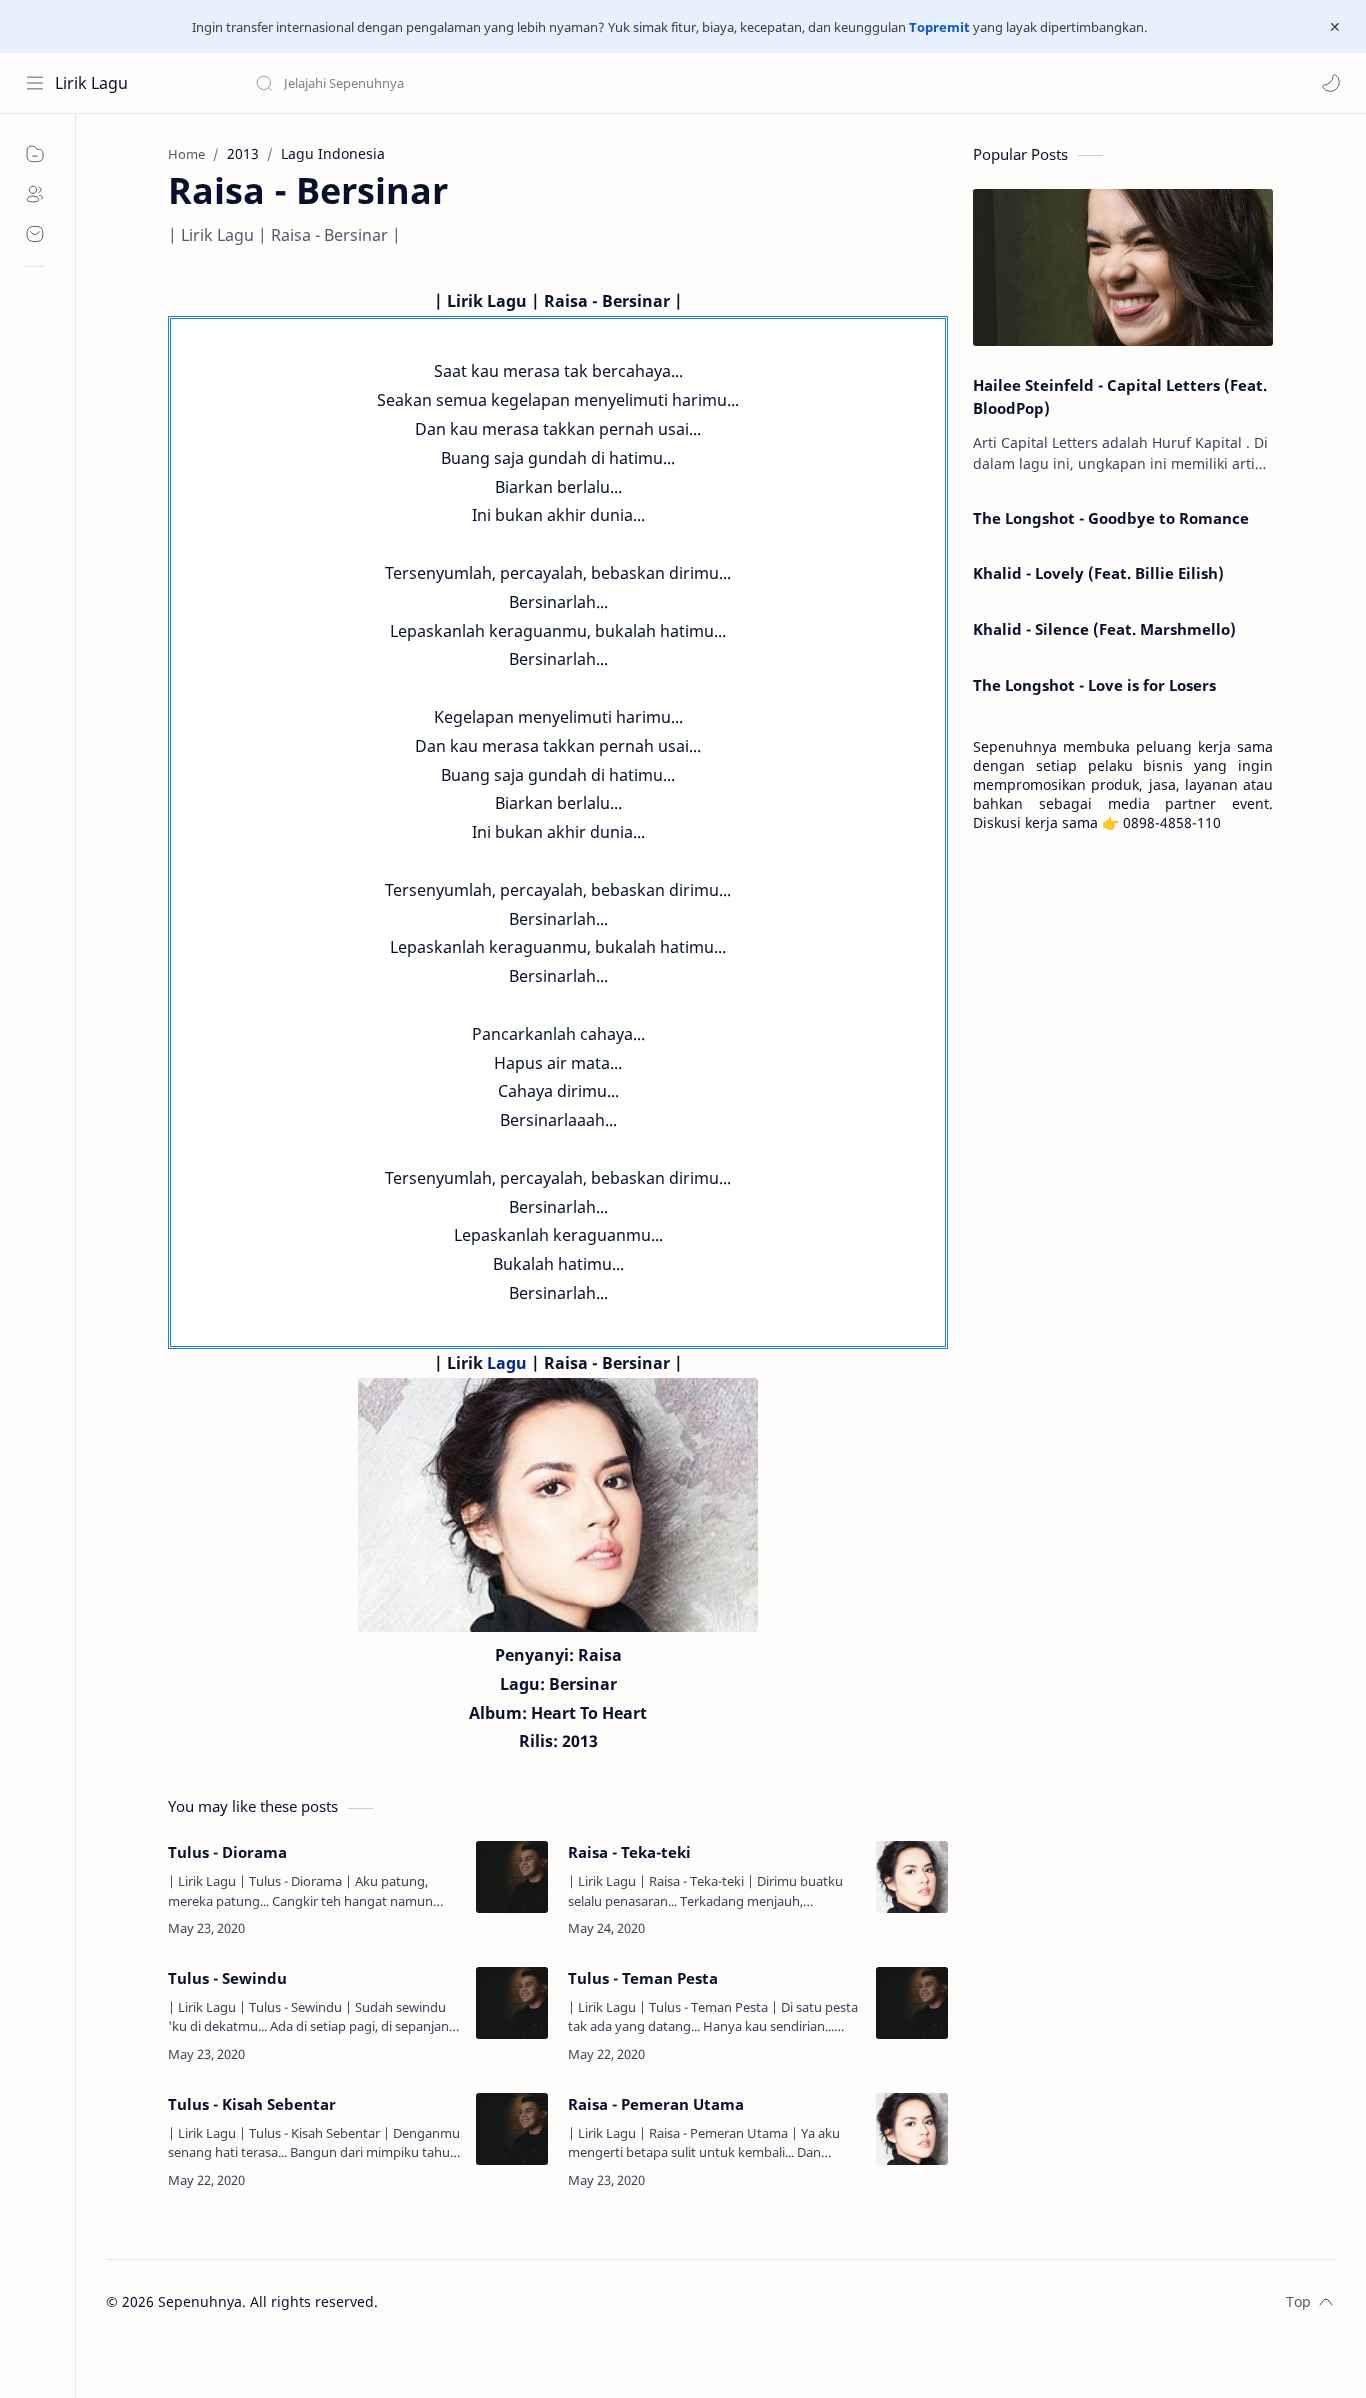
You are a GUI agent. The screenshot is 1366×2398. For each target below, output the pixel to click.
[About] (35, 194)
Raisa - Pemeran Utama (656, 2104)
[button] (1331, 83)
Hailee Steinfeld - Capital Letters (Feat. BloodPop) (1120, 396)
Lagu (507, 1363)
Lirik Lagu (91, 83)
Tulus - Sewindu (227, 1978)
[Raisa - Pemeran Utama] (912, 2129)
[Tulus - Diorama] (512, 1877)
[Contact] (35, 234)
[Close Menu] (1335, 27)
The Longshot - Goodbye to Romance (1111, 518)
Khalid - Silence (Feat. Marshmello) (1104, 629)
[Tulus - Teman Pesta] (912, 2003)
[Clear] (569, 83)
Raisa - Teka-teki (629, 1852)
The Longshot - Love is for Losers (1094, 685)
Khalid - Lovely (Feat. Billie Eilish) (1098, 573)
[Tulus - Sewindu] (512, 2003)
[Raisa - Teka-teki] (912, 1877)
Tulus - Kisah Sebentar (252, 2104)
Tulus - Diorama (227, 1852)
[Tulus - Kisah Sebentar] (512, 2129)
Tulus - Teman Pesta (643, 1978)
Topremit (939, 27)
